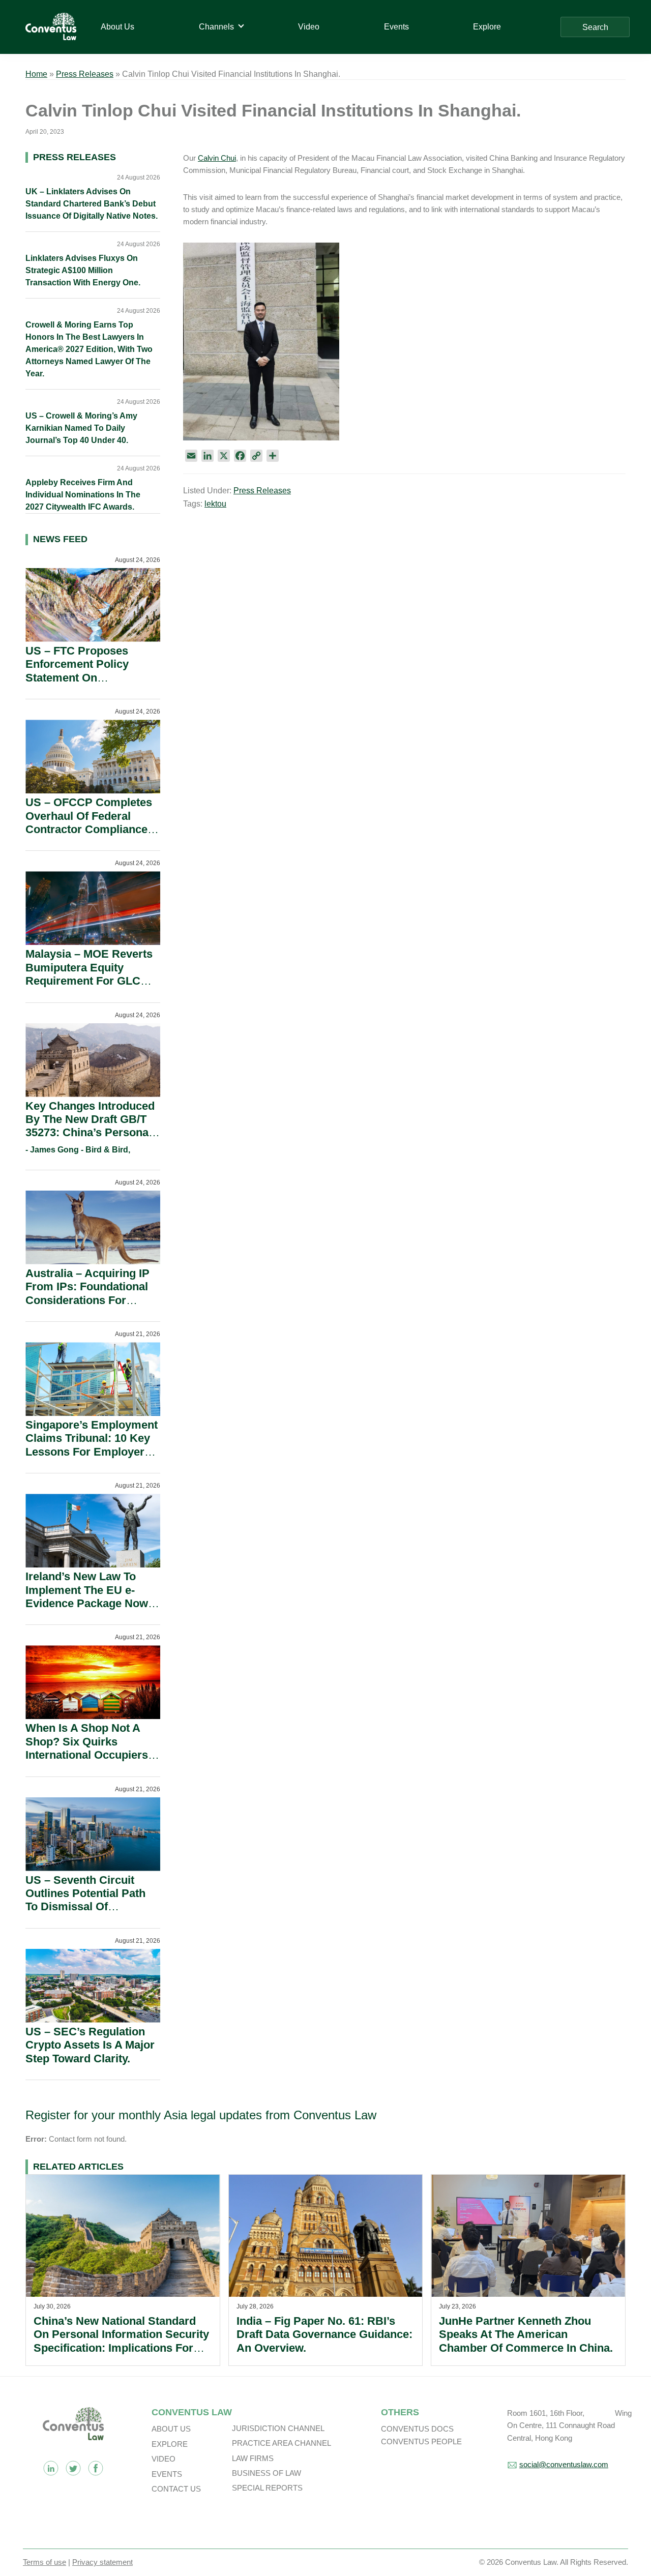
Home (36, 74)
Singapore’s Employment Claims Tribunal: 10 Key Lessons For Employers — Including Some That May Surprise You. (92, 1452)
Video (164, 2459)
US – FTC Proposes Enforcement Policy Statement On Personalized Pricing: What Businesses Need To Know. (86, 684)
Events (167, 2474)
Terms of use (45, 2562)
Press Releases (85, 74)
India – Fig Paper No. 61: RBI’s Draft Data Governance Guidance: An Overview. (324, 2334)
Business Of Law (267, 2473)
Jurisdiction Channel (278, 2428)
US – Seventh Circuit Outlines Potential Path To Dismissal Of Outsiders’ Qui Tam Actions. (85, 1907)
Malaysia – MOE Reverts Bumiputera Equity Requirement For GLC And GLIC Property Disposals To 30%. (89, 981)
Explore (170, 2444)
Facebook (96, 2468)
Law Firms (253, 2458)
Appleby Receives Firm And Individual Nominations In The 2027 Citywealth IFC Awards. (83, 495)
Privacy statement (102, 2562)
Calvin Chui (217, 158)
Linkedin (51, 2468)
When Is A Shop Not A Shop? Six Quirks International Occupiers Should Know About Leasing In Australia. (87, 1755)
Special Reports (267, 2488)
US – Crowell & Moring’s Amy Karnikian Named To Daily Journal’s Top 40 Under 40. (81, 428)
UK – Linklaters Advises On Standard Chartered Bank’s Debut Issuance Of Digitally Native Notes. (92, 204)
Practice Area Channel (282, 2443)
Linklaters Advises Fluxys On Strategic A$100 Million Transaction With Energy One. (83, 270)
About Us (171, 2429)
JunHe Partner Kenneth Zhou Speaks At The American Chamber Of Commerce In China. (526, 2334)
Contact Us (176, 2489)
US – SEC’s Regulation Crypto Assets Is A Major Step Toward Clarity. (90, 2045)
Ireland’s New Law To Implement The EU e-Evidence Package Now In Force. (87, 1596)
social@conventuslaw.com (564, 2464)
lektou (215, 504)
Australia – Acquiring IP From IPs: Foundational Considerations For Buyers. (87, 1293)
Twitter (73, 2468)
